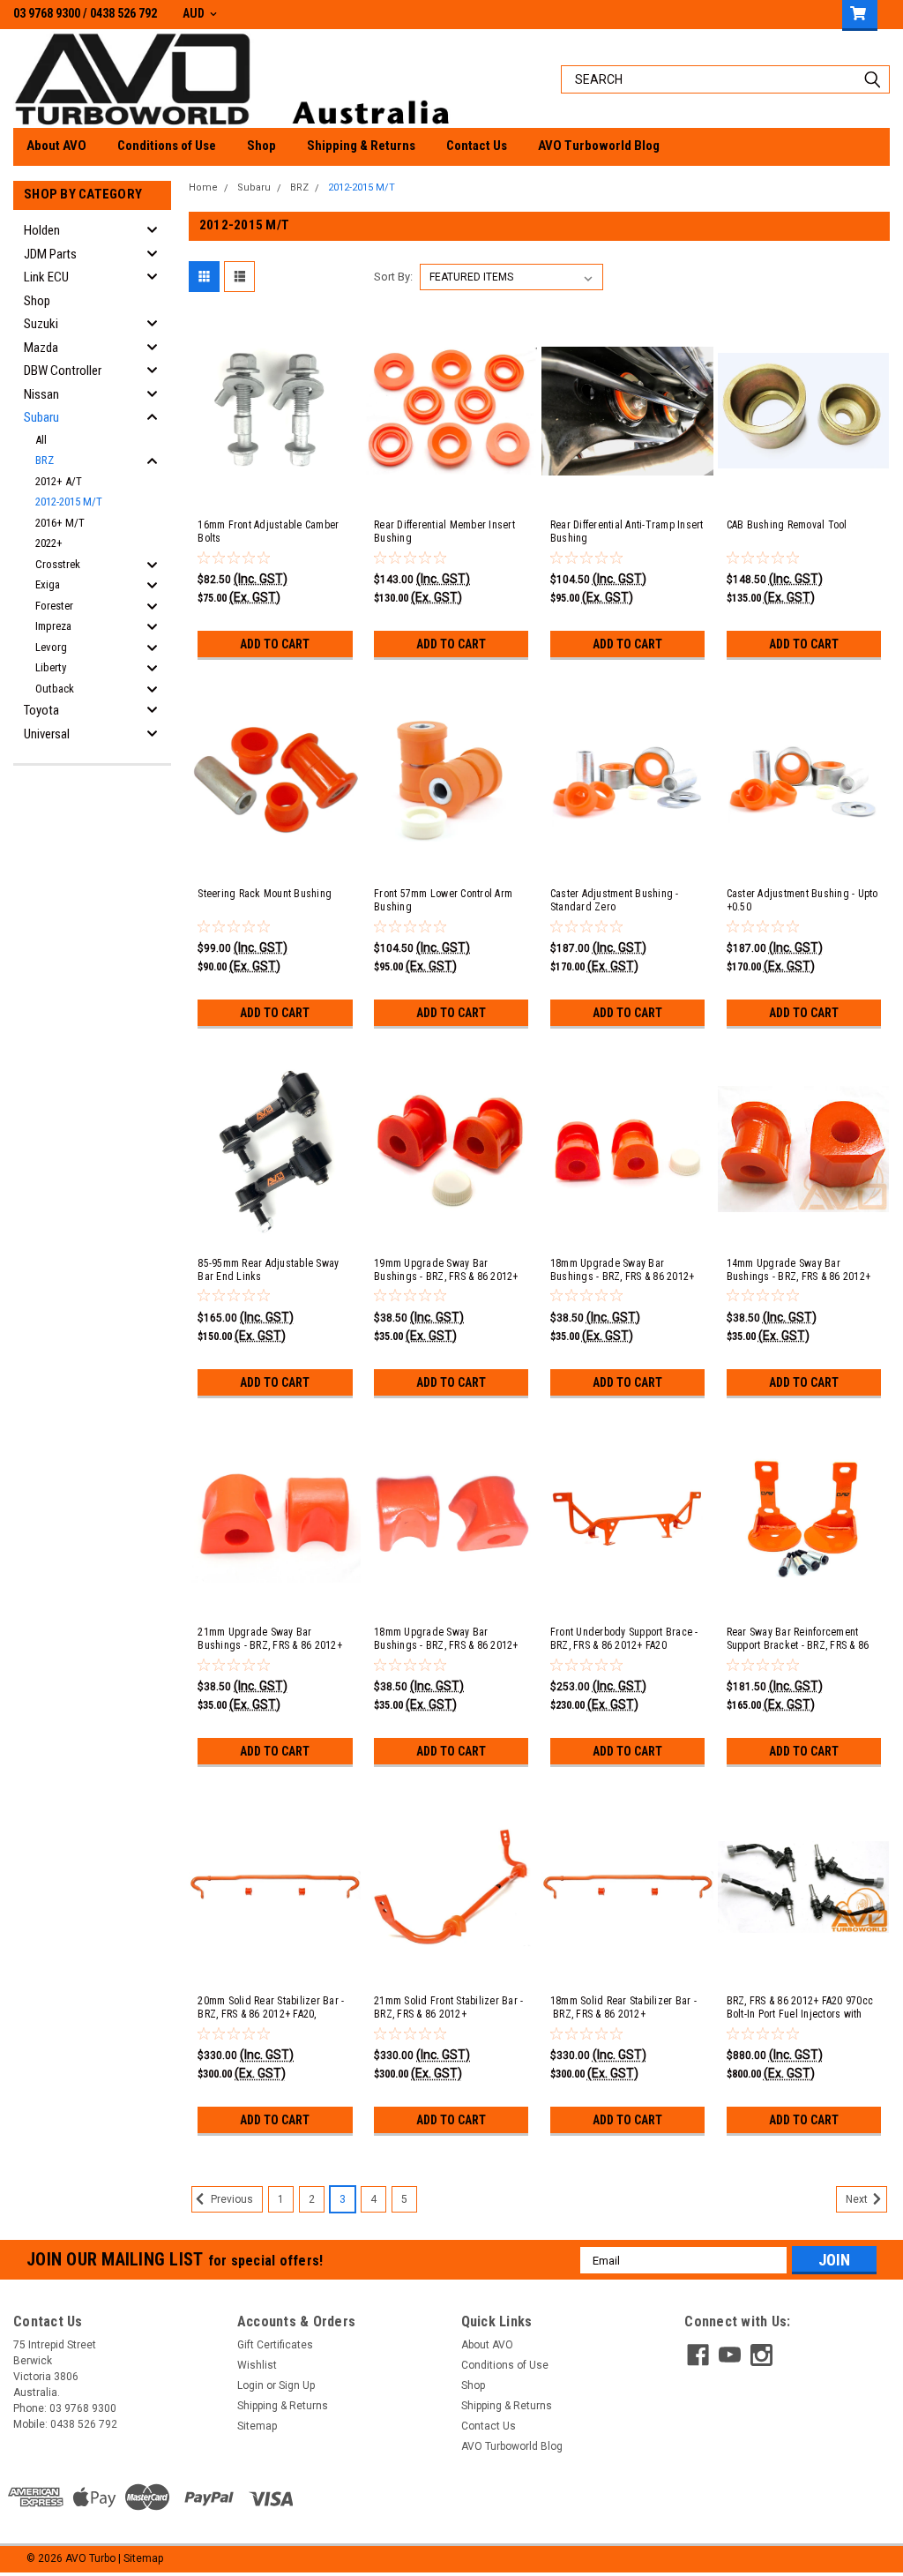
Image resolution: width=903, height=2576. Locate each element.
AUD (195, 13)
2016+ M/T (60, 523)
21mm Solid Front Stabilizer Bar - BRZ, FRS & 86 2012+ (448, 2007)
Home (203, 187)
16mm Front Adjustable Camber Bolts (268, 532)
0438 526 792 (123, 13)
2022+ (49, 543)
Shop (261, 146)
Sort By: (393, 277)
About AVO (56, 146)
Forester (54, 606)
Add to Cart (275, 644)
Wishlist (257, 2365)
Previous (231, 2200)
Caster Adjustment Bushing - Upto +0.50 (802, 900)
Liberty (51, 667)
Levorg (51, 647)
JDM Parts (50, 254)
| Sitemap (141, 2558)
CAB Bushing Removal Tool (787, 525)
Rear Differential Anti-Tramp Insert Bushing (627, 532)
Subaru (41, 417)
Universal (47, 734)
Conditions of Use (167, 146)
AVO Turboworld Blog (599, 146)
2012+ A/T (59, 481)
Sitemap (257, 2426)
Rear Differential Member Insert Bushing (444, 532)
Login (250, 2385)
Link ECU (46, 277)
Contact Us (477, 146)
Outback (55, 689)
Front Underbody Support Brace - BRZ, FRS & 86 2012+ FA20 (624, 1639)
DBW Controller (63, 371)
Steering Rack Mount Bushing (265, 894)
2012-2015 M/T (69, 502)
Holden (42, 230)
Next (858, 2200)
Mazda (41, 348)
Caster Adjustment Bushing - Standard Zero (615, 900)
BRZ (45, 460)
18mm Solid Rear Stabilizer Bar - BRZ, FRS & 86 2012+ (623, 2007)
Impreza (53, 626)
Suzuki (41, 324)
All (41, 440)
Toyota (41, 710)
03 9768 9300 (47, 13)
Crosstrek (58, 564)
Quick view (275, 490)
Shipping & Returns (361, 146)
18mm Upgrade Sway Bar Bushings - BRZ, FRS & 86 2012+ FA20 (446, 1639)
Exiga (48, 584)
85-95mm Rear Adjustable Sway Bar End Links (268, 1270)
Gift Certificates (275, 2345)
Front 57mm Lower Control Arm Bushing (443, 900)
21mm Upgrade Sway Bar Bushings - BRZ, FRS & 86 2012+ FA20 (270, 1639)
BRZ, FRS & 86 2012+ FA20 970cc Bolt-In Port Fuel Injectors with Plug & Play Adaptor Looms (800, 2008)
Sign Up (297, 2385)
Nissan (41, 394)
